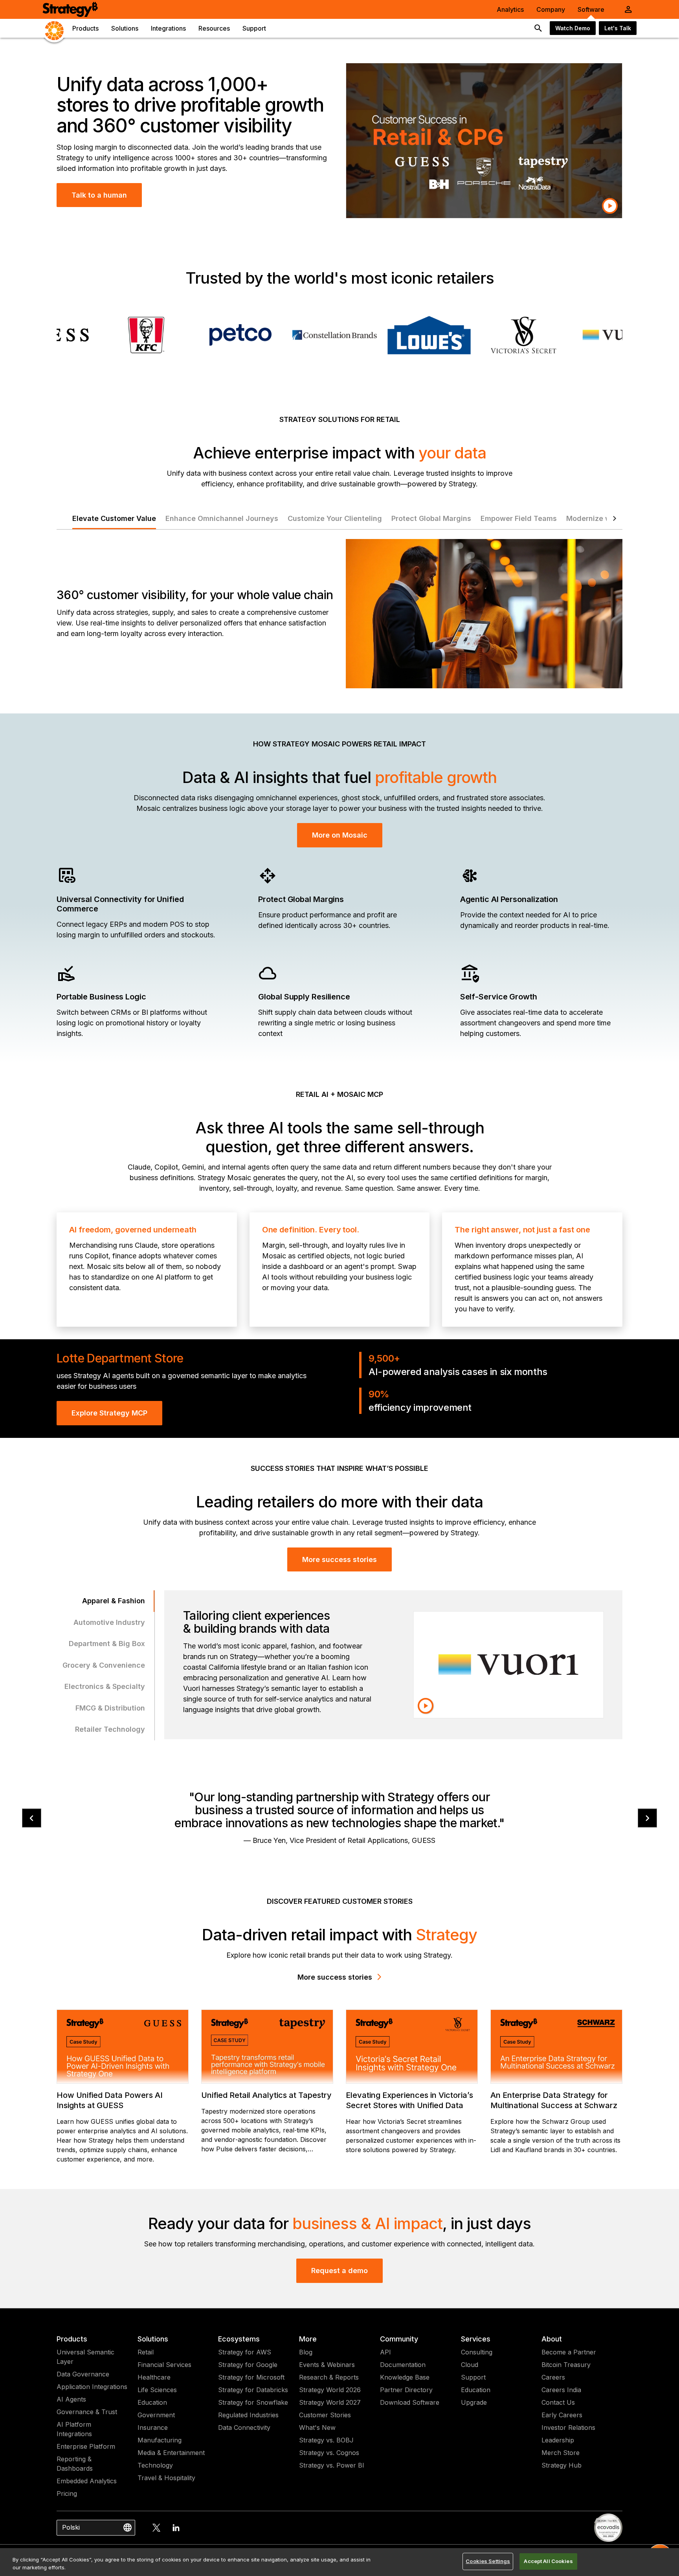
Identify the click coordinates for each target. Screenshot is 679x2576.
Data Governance (83, 2374)
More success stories (339, 1559)
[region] (339, 2562)
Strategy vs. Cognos (329, 2453)
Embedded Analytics (87, 2481)
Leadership (558, 2440)
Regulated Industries (248, 2415)
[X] (156, 2528)
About (552, 2339)
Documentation (403, 2365)
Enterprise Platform (86, 2446)
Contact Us (558, 2402)
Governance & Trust (87, 2412)
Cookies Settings (488, 2561)
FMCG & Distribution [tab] (110, 1708)
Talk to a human (99, 195)
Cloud (470, 2365)
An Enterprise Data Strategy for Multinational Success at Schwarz (554, 2100)
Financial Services (164, 2365)
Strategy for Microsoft (251, 2377)
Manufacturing (160, 2440)
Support (473, 2377)
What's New (317, 2427)
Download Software (410, 2402)
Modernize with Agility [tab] (606, 518)
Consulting (477, 2352)
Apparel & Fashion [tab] (114, 1601)
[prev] (32, 1818)
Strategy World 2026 (330, 2390)
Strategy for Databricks (253, 2390)
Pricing (67, 2493)
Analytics (510, 9)
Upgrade (474, 2402)
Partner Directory (406, 2390)
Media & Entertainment (171, 2453)
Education (152, 2402)
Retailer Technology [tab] (110, 1729)
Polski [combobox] (71, 2527)
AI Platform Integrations (74, 2429)
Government (156, 2415)
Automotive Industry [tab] (109, 1622)
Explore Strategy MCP (109, 1413)
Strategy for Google (248, 2365)
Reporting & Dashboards (75, 2464)
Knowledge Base (405, 2377)
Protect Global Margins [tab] (431, 518)
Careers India (561, 2390)
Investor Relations (568, 2427)
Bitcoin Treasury (566, 2365)
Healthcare (154, 2377)
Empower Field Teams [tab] (519, 518)
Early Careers (562, 2415)
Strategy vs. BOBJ (326, 2440)
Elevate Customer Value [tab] (114, 518)
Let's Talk (618, 28)
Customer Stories (325, 2415)
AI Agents (71, 2399)
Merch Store (561, 2453)
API (385, 2352)
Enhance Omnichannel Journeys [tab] (222, 518)
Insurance (153, 2427)
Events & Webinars (327, 2365)
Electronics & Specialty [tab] (105, 1686)
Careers (553, 2377)
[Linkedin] (176, 2528)
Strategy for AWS (245, 2352)
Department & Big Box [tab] (107, 1644)
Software (591, 9)
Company (551, 9)
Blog (306, 2352)
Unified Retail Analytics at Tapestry (266, 2095)
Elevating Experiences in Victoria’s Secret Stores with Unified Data (409, 2100)
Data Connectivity (244, 2427)
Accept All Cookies (548, 2561)
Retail (146, 2352)
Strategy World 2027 (330, 2402)
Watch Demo (573, 28)
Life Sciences (157, 2390)
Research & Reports (329, 2377)
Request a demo (339, 2271)
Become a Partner (569, 2352)
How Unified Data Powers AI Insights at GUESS (110, 2100)
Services (476, 2339)
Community (399, 2339)
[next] (647, 1818)
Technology (155, 2465)
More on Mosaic (340, 835)
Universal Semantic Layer (85, 2357)
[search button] (538, 28)
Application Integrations (92, 2387)
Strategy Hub (562, 2465)
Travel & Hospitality (166, 2478)
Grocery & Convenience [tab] (104, 1665)
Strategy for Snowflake (253, 2402)
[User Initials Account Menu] (628, 9)
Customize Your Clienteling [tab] (335, 518)
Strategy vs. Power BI (332, 2465)
